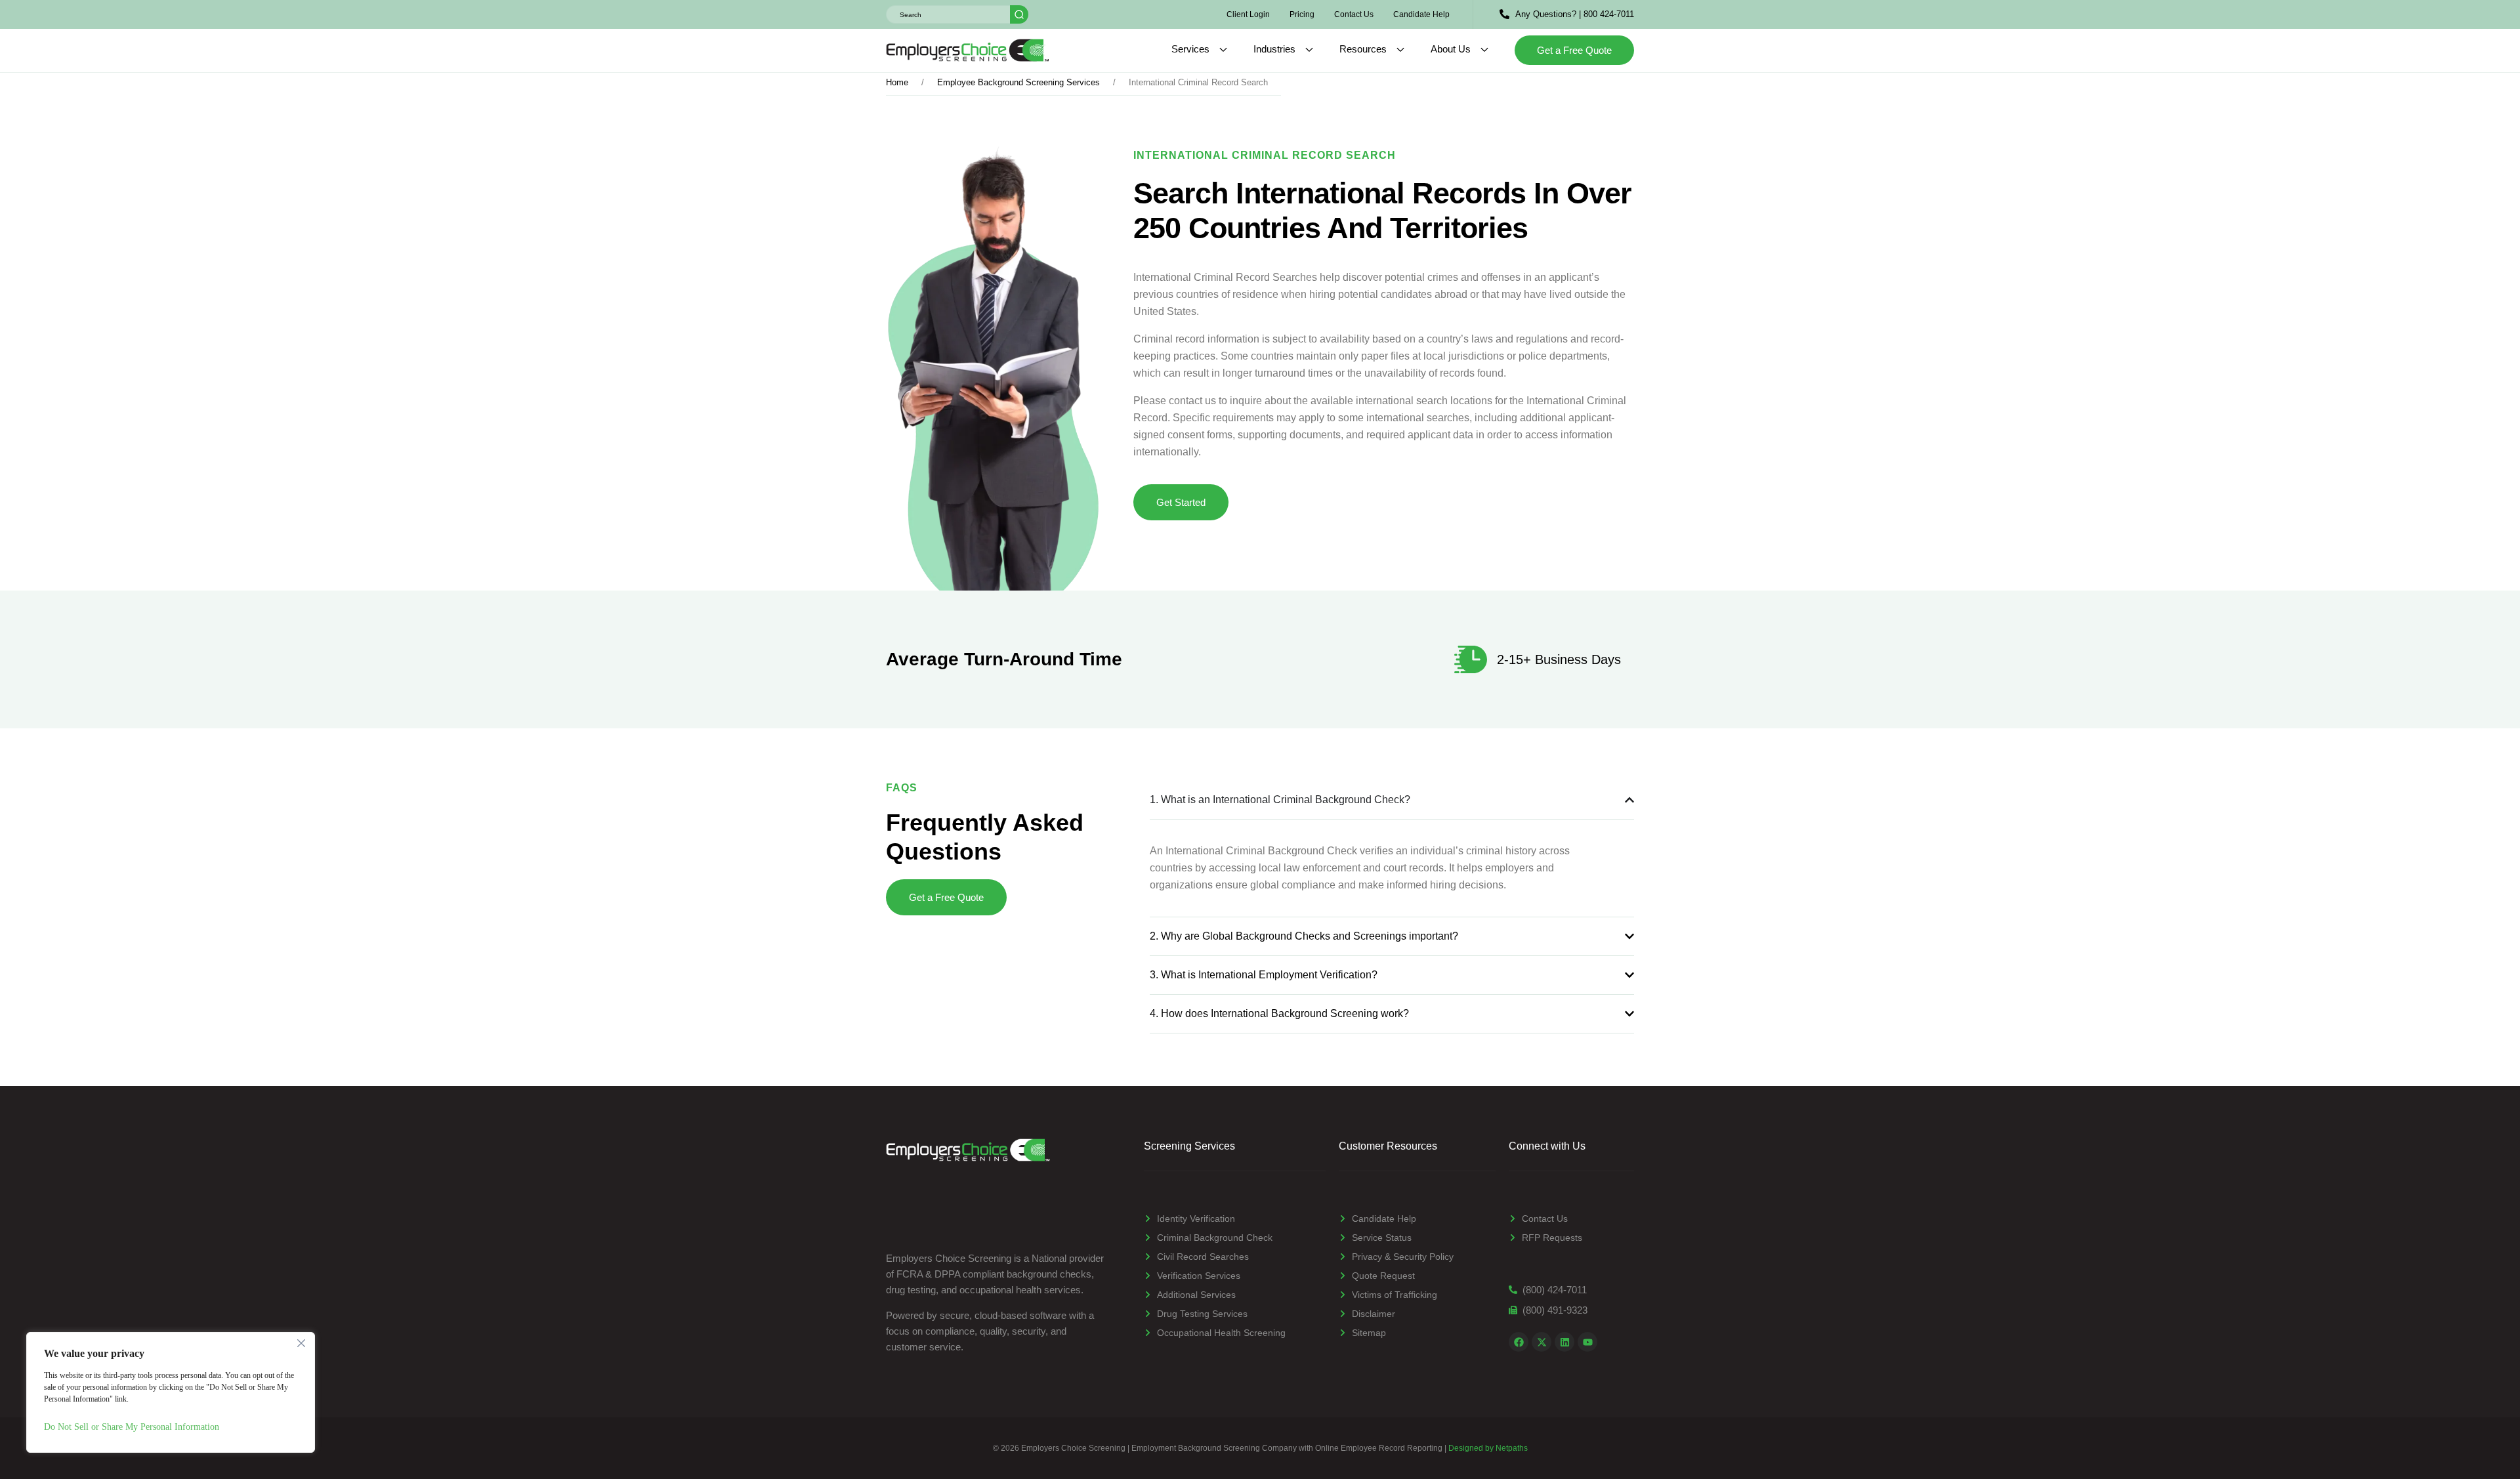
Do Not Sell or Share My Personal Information (132, 1427)
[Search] (1019, 14)
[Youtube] (1587, 1342)
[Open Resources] (1400, 50)
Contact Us (1354, 14)
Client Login (1248, 14)
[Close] (301, 1343)
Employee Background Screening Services (1018, 82)
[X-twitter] (1542, 1342)
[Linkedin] (1564, 1342)
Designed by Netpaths (1488, 1448)
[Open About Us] (1484, 50)
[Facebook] (1519, 1342)
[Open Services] (1223, 50)
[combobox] (948, 14)
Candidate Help (1421, 14)
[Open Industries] (1309, 50)
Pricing (1302, 14)
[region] (171, 1392)
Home (897, 82)
